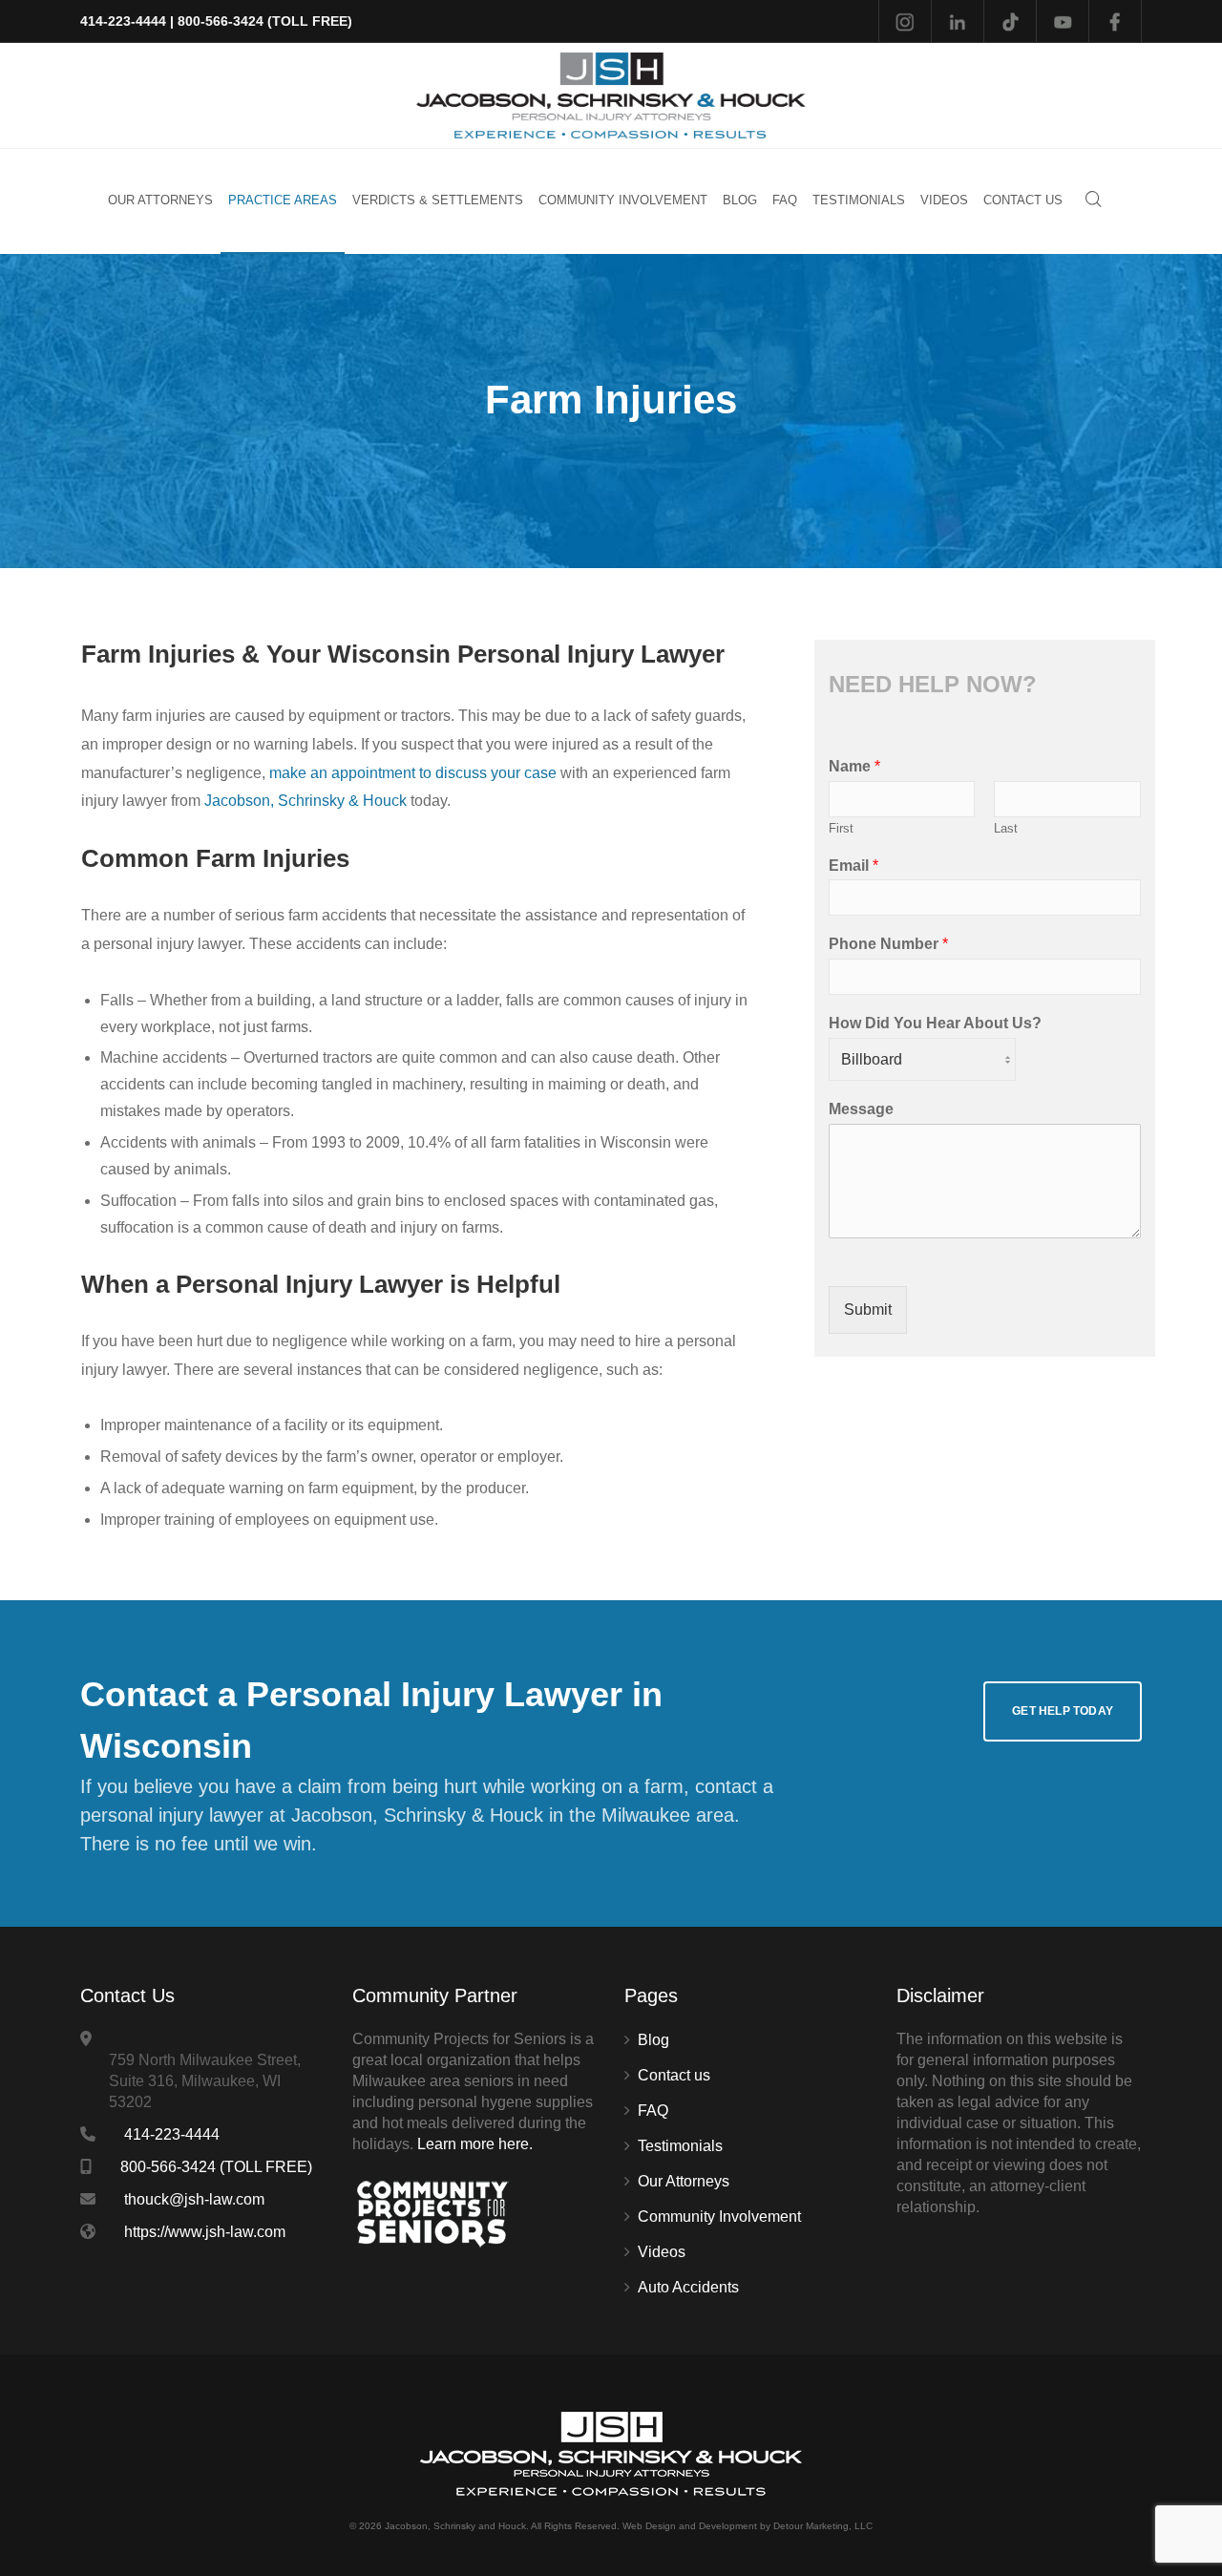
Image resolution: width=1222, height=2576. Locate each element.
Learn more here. (475, 2144)
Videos (662, 2252)
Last (1006, 828)
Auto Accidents (688, 2287)
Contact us (674, 2075)
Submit (868, 1309)
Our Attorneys (684, 2181)
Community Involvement (719, 2217)
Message (861, 1109)
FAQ (653, 2111)
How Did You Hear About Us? (935, 1023)
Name (854, 766)
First (841, 828)
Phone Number (888, 944)
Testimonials (680, 2146)
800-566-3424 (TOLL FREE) (265, 21)
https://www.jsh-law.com (205, 2232)
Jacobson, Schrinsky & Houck (305, 801)
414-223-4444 (123, 21)
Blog (653, 2040)
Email (853, 866)
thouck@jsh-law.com (194, 2199)
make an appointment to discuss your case (413, 773)
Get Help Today (1063, 1711)
